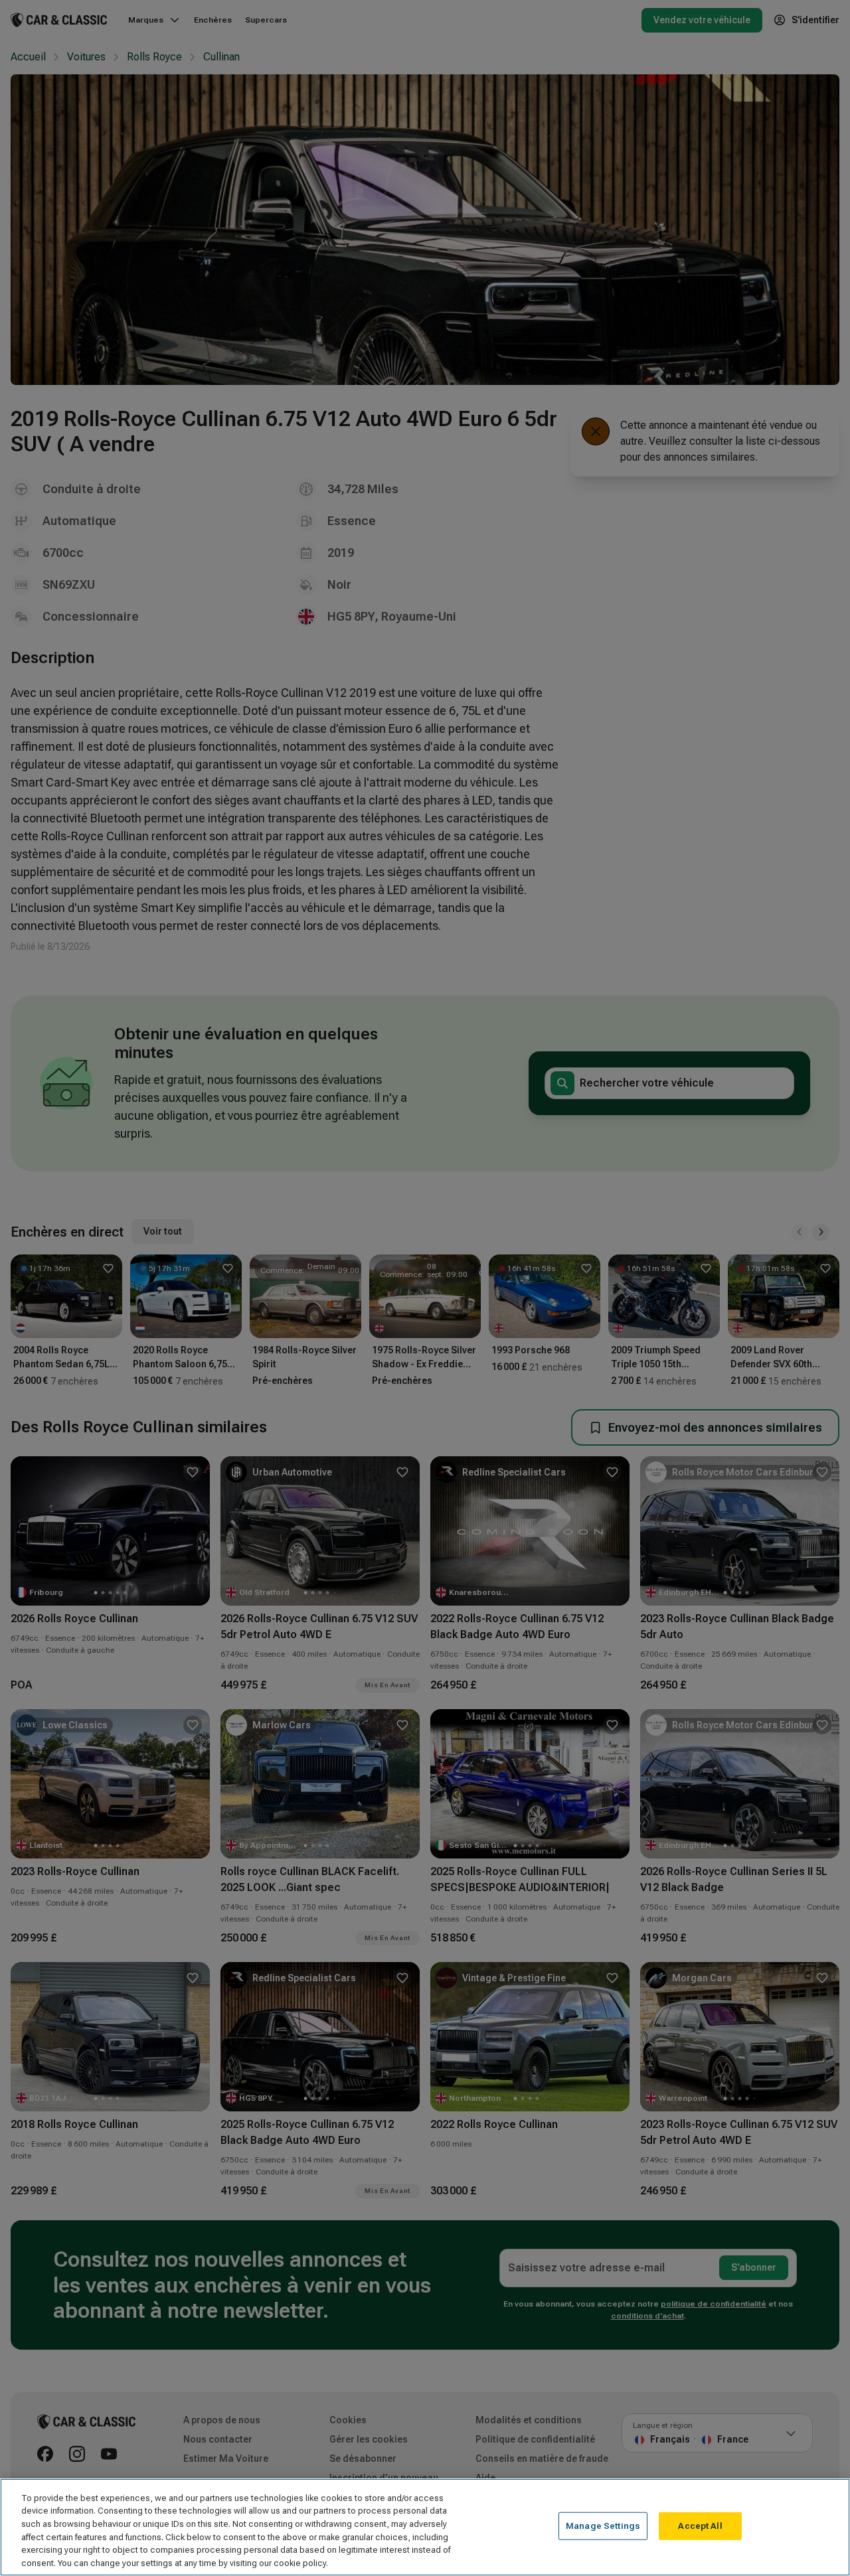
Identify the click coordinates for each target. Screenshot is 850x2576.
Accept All (700, 2526)
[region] (425, 2527)
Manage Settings (603, 2526)
